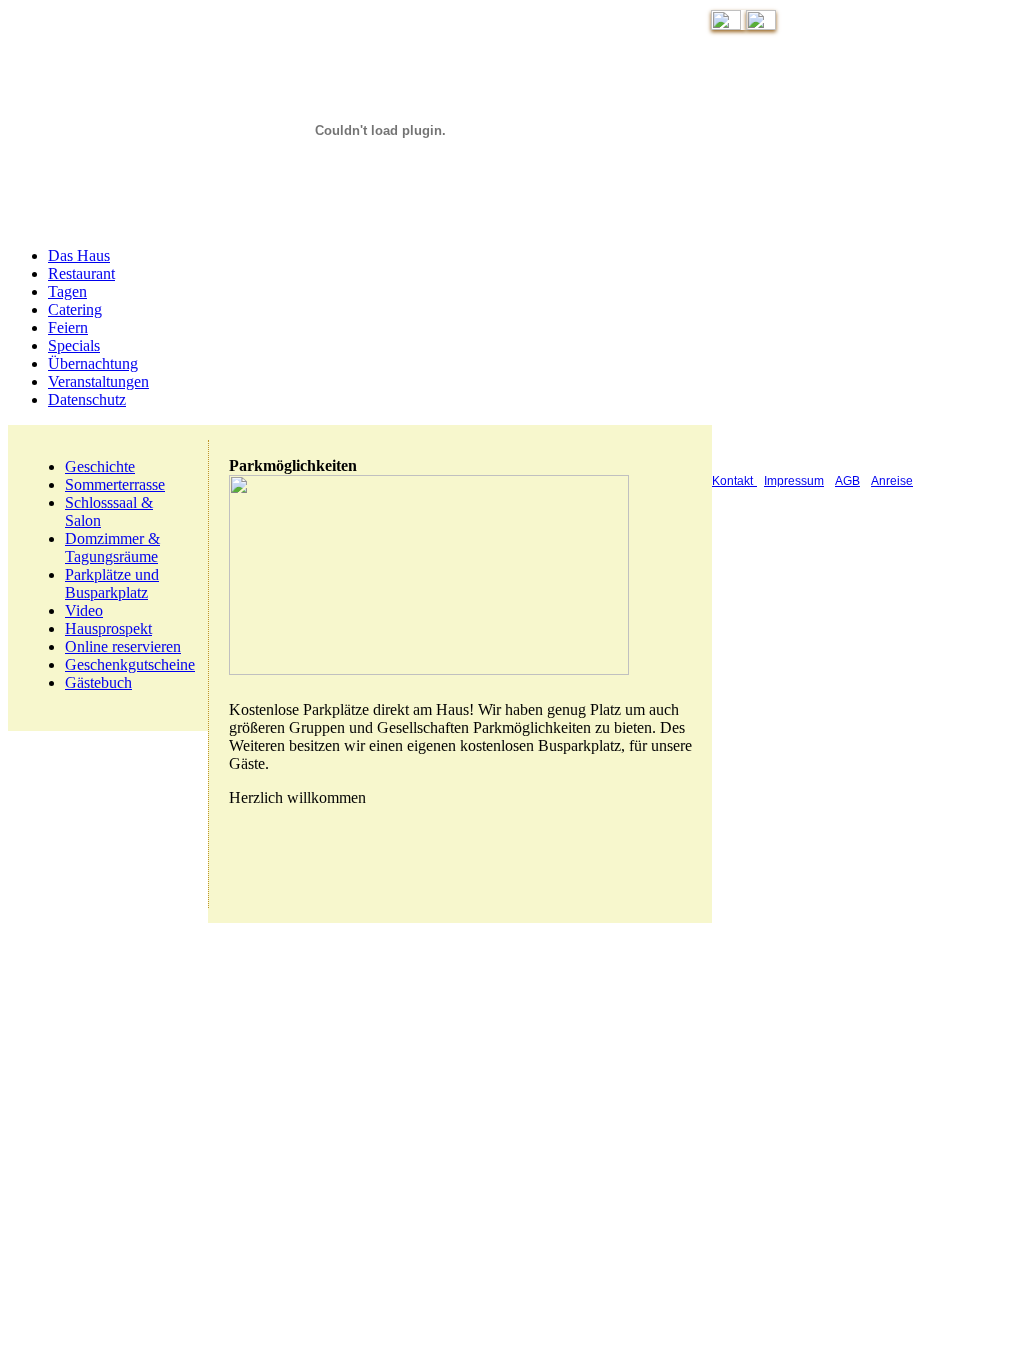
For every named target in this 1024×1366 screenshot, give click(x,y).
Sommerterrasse (115, 484)
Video (84, 610)
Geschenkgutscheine (130, 664)
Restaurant (81, 273)
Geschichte (100, 466)
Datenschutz (87, 399)
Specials (74, 345)
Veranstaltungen (98, 381)
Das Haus (79, 255)
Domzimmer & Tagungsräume (112, 547)
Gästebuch (98, 682)
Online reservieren (123, 646)
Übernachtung (93, 363)
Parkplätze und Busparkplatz (112, 583)
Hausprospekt (108, 628)
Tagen (67, 291)
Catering (75, 309)
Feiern (68, 327)
